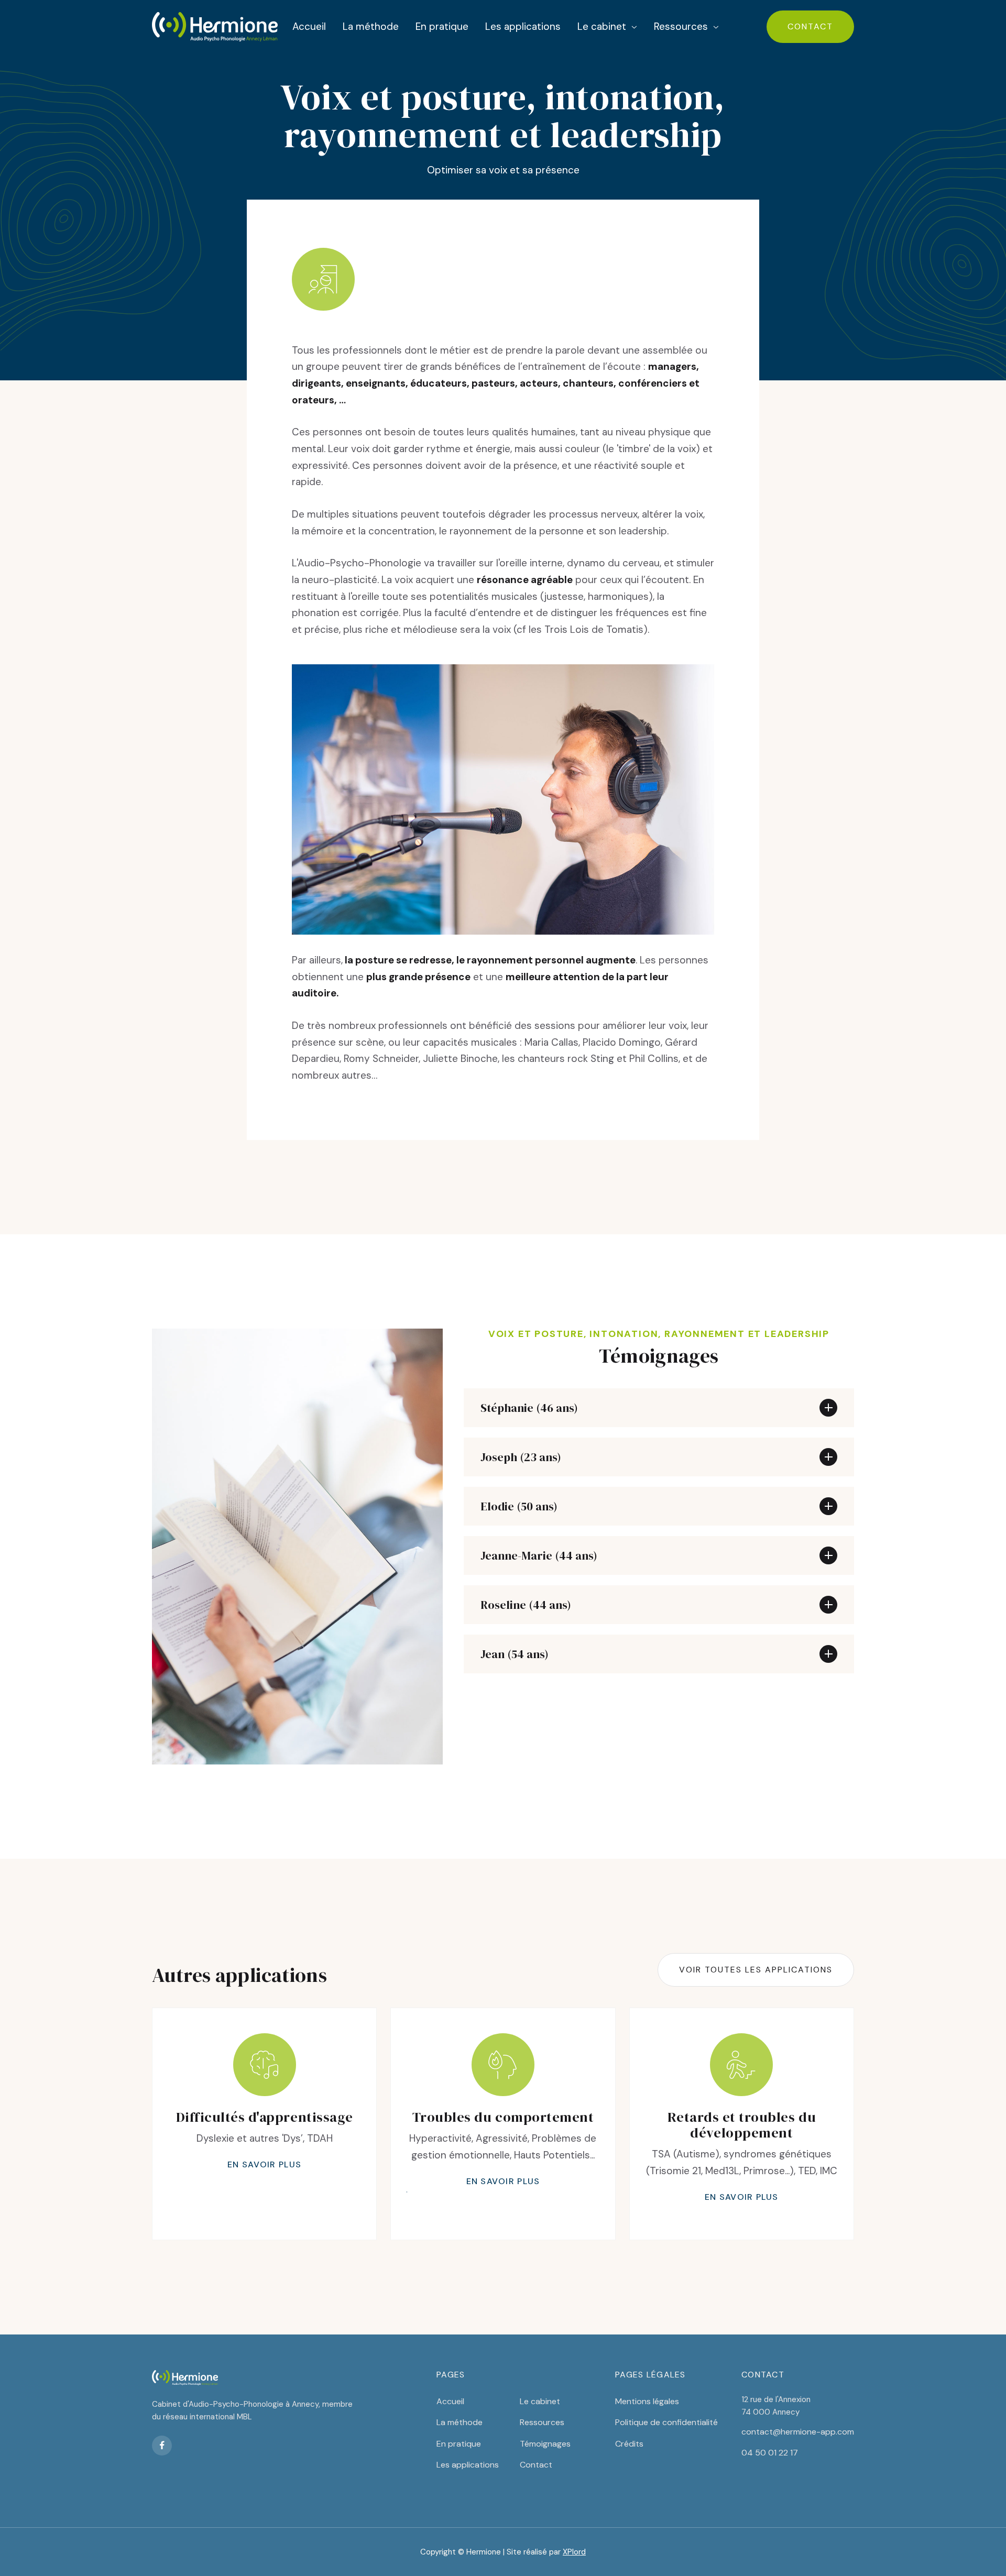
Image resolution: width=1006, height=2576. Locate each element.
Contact (536, 2465)
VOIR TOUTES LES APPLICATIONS (756, 1970)
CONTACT (810, 26)
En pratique (442, 26)
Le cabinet (540, 2401)
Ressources (542, 2422)
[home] (215, 27)
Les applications (523, 26)
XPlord (574, 2552)
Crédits (629, 2444)
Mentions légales (647, 2401)
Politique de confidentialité (666, 2422)
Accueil (309, 26)
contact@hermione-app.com (798, 2432)
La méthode (371, 26)
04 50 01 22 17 (770, 2453)
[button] (607, 28)
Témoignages (545, 2444)
